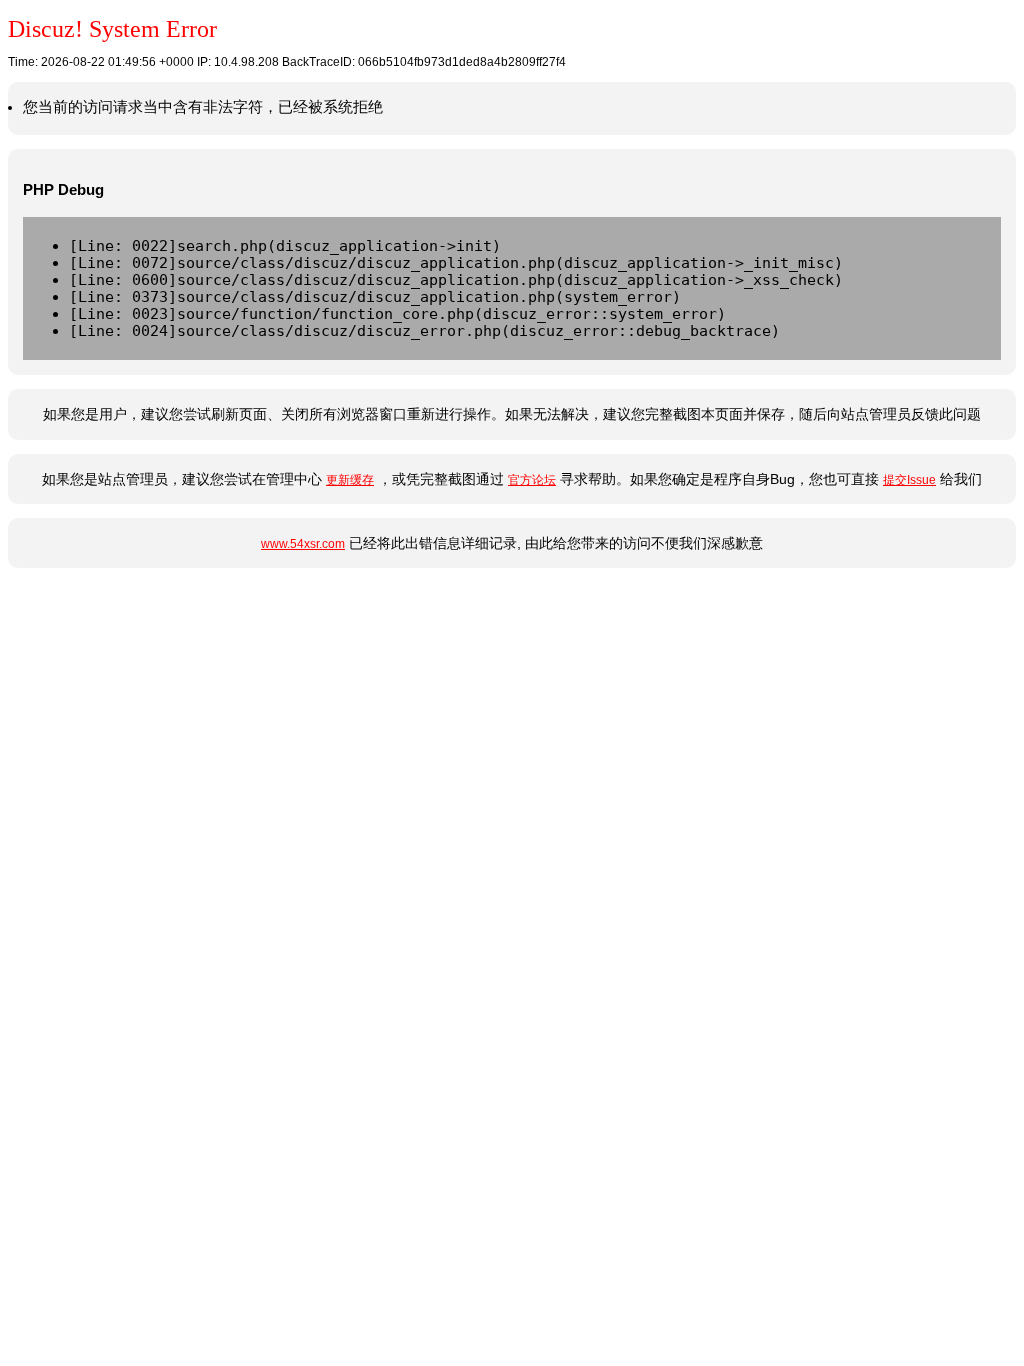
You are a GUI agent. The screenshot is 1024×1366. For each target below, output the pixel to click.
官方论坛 (532, 480)
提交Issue (909, 480)
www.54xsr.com (303, 544)
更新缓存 (350, 480)
